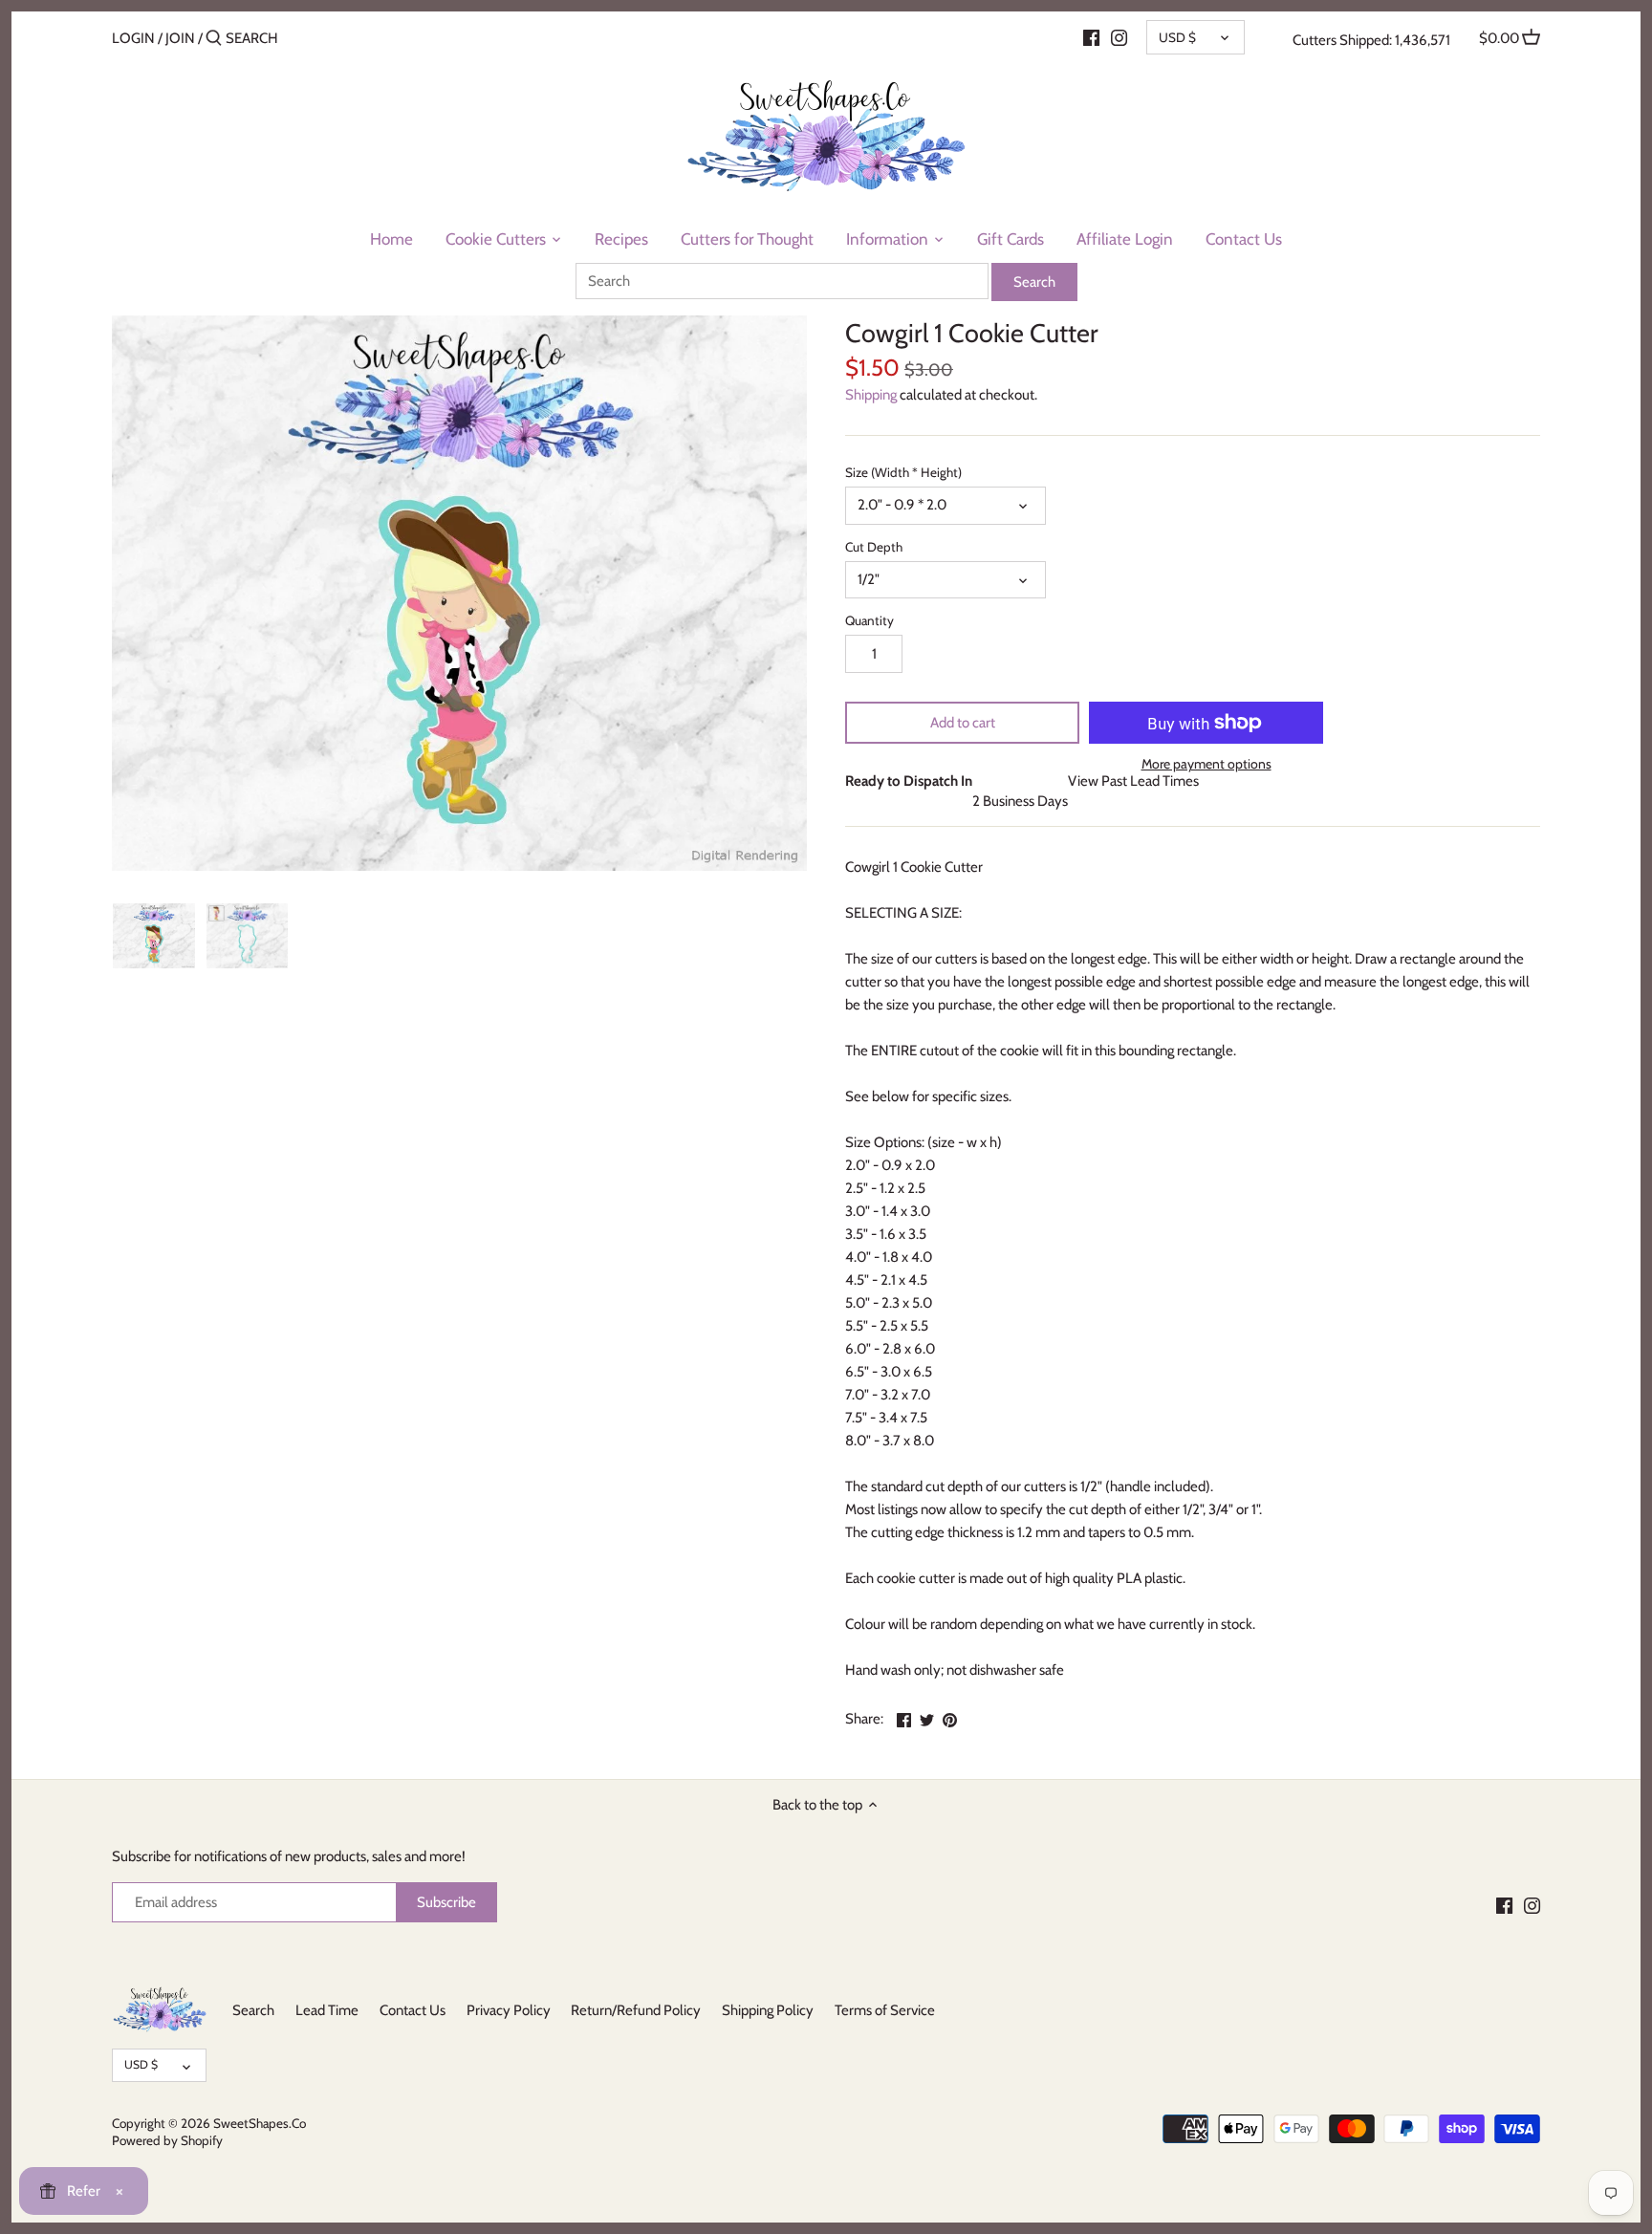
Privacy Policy (509, 2010)
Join (180, 38)
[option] (154, 936)
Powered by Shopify (167, 2140)
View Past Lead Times (1133, 781)
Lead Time (327, 2010)
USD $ (1177, 37)
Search (253, 2010)
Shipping (871, 395)
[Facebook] (1091, 37)
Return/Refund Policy (636, 2010)
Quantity (869, 620)
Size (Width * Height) (903, 472)
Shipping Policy (768, 2010)
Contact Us (413, 2010)
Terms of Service (885, 2010)
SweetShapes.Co (260, 2123)
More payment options (1206, 764)
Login (133, 38)
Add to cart (963, 723)
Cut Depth (874, 547)
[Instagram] (1119, 37)
